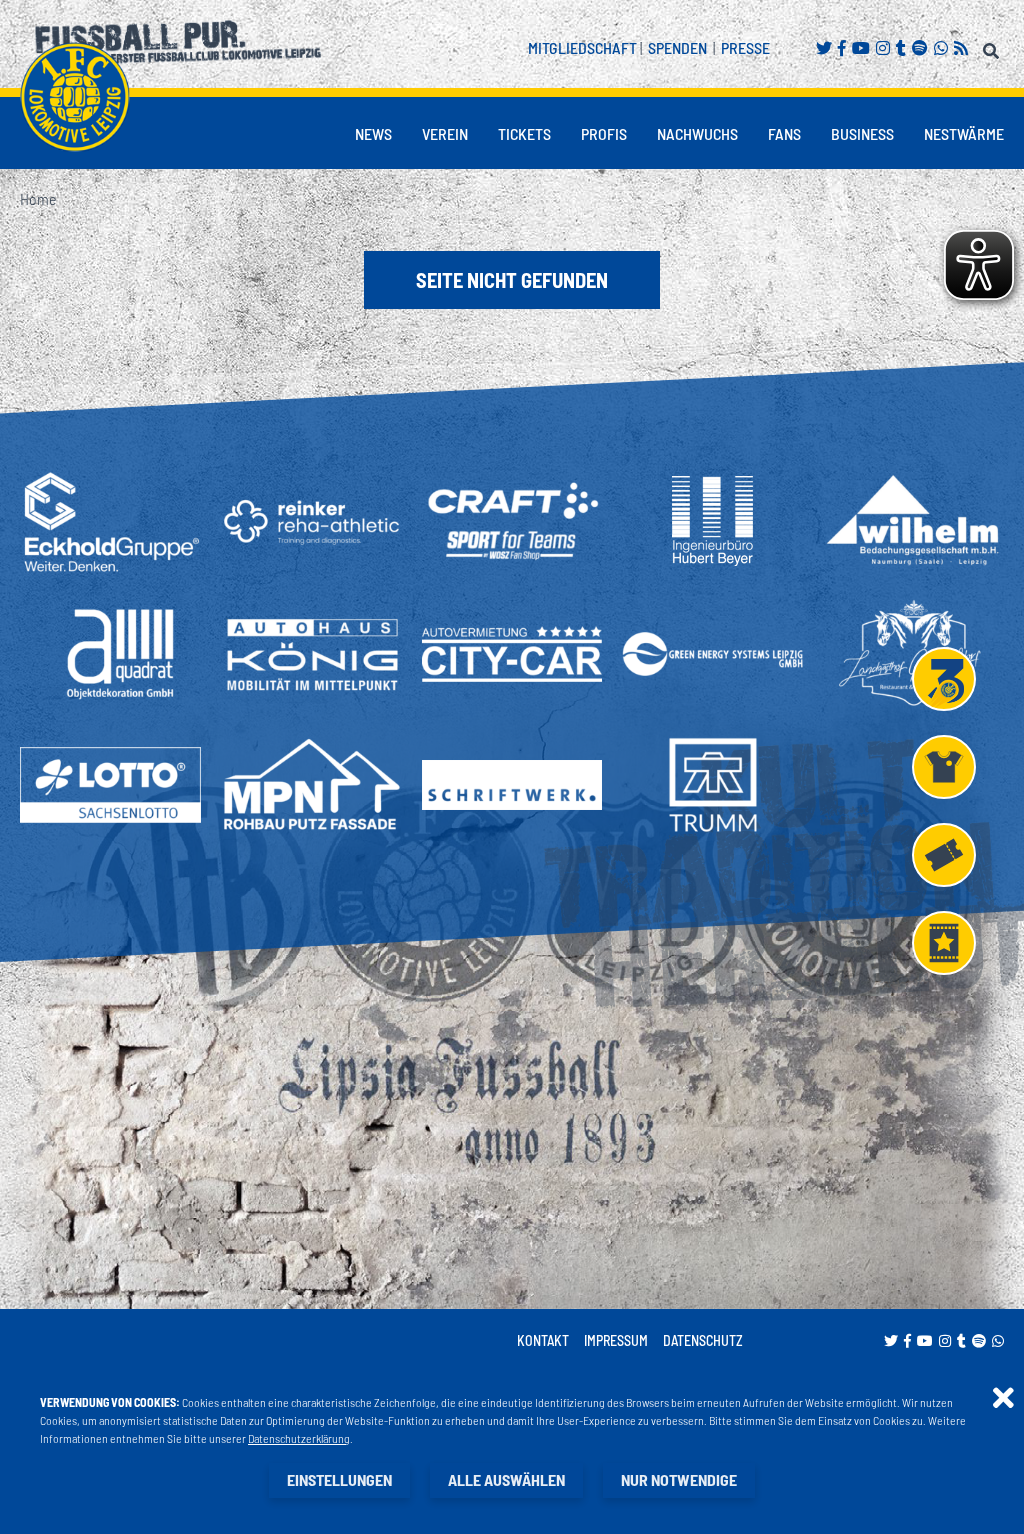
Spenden (677, 47)
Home (38, 198)
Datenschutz (703, 1340)
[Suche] (993, 47)
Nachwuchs (697, 133)
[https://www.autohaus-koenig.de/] (311, 654)
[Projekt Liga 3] (944, 679)
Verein (445, 133)
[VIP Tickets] (944, 943)
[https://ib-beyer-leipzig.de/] (712, 521)
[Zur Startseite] (75, 97)
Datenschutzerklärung (299, 1438)
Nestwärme (964, 133)
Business (862, 133)
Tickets (524, 133)
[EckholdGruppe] (110, 521)
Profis (604, 133)
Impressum (616, 1340)
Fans (784, 133)
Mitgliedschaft (582, 47)
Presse (745, 47)
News (373, 133)
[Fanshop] (944, 767)
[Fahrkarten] (944, 855)
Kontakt (543, 1340)
